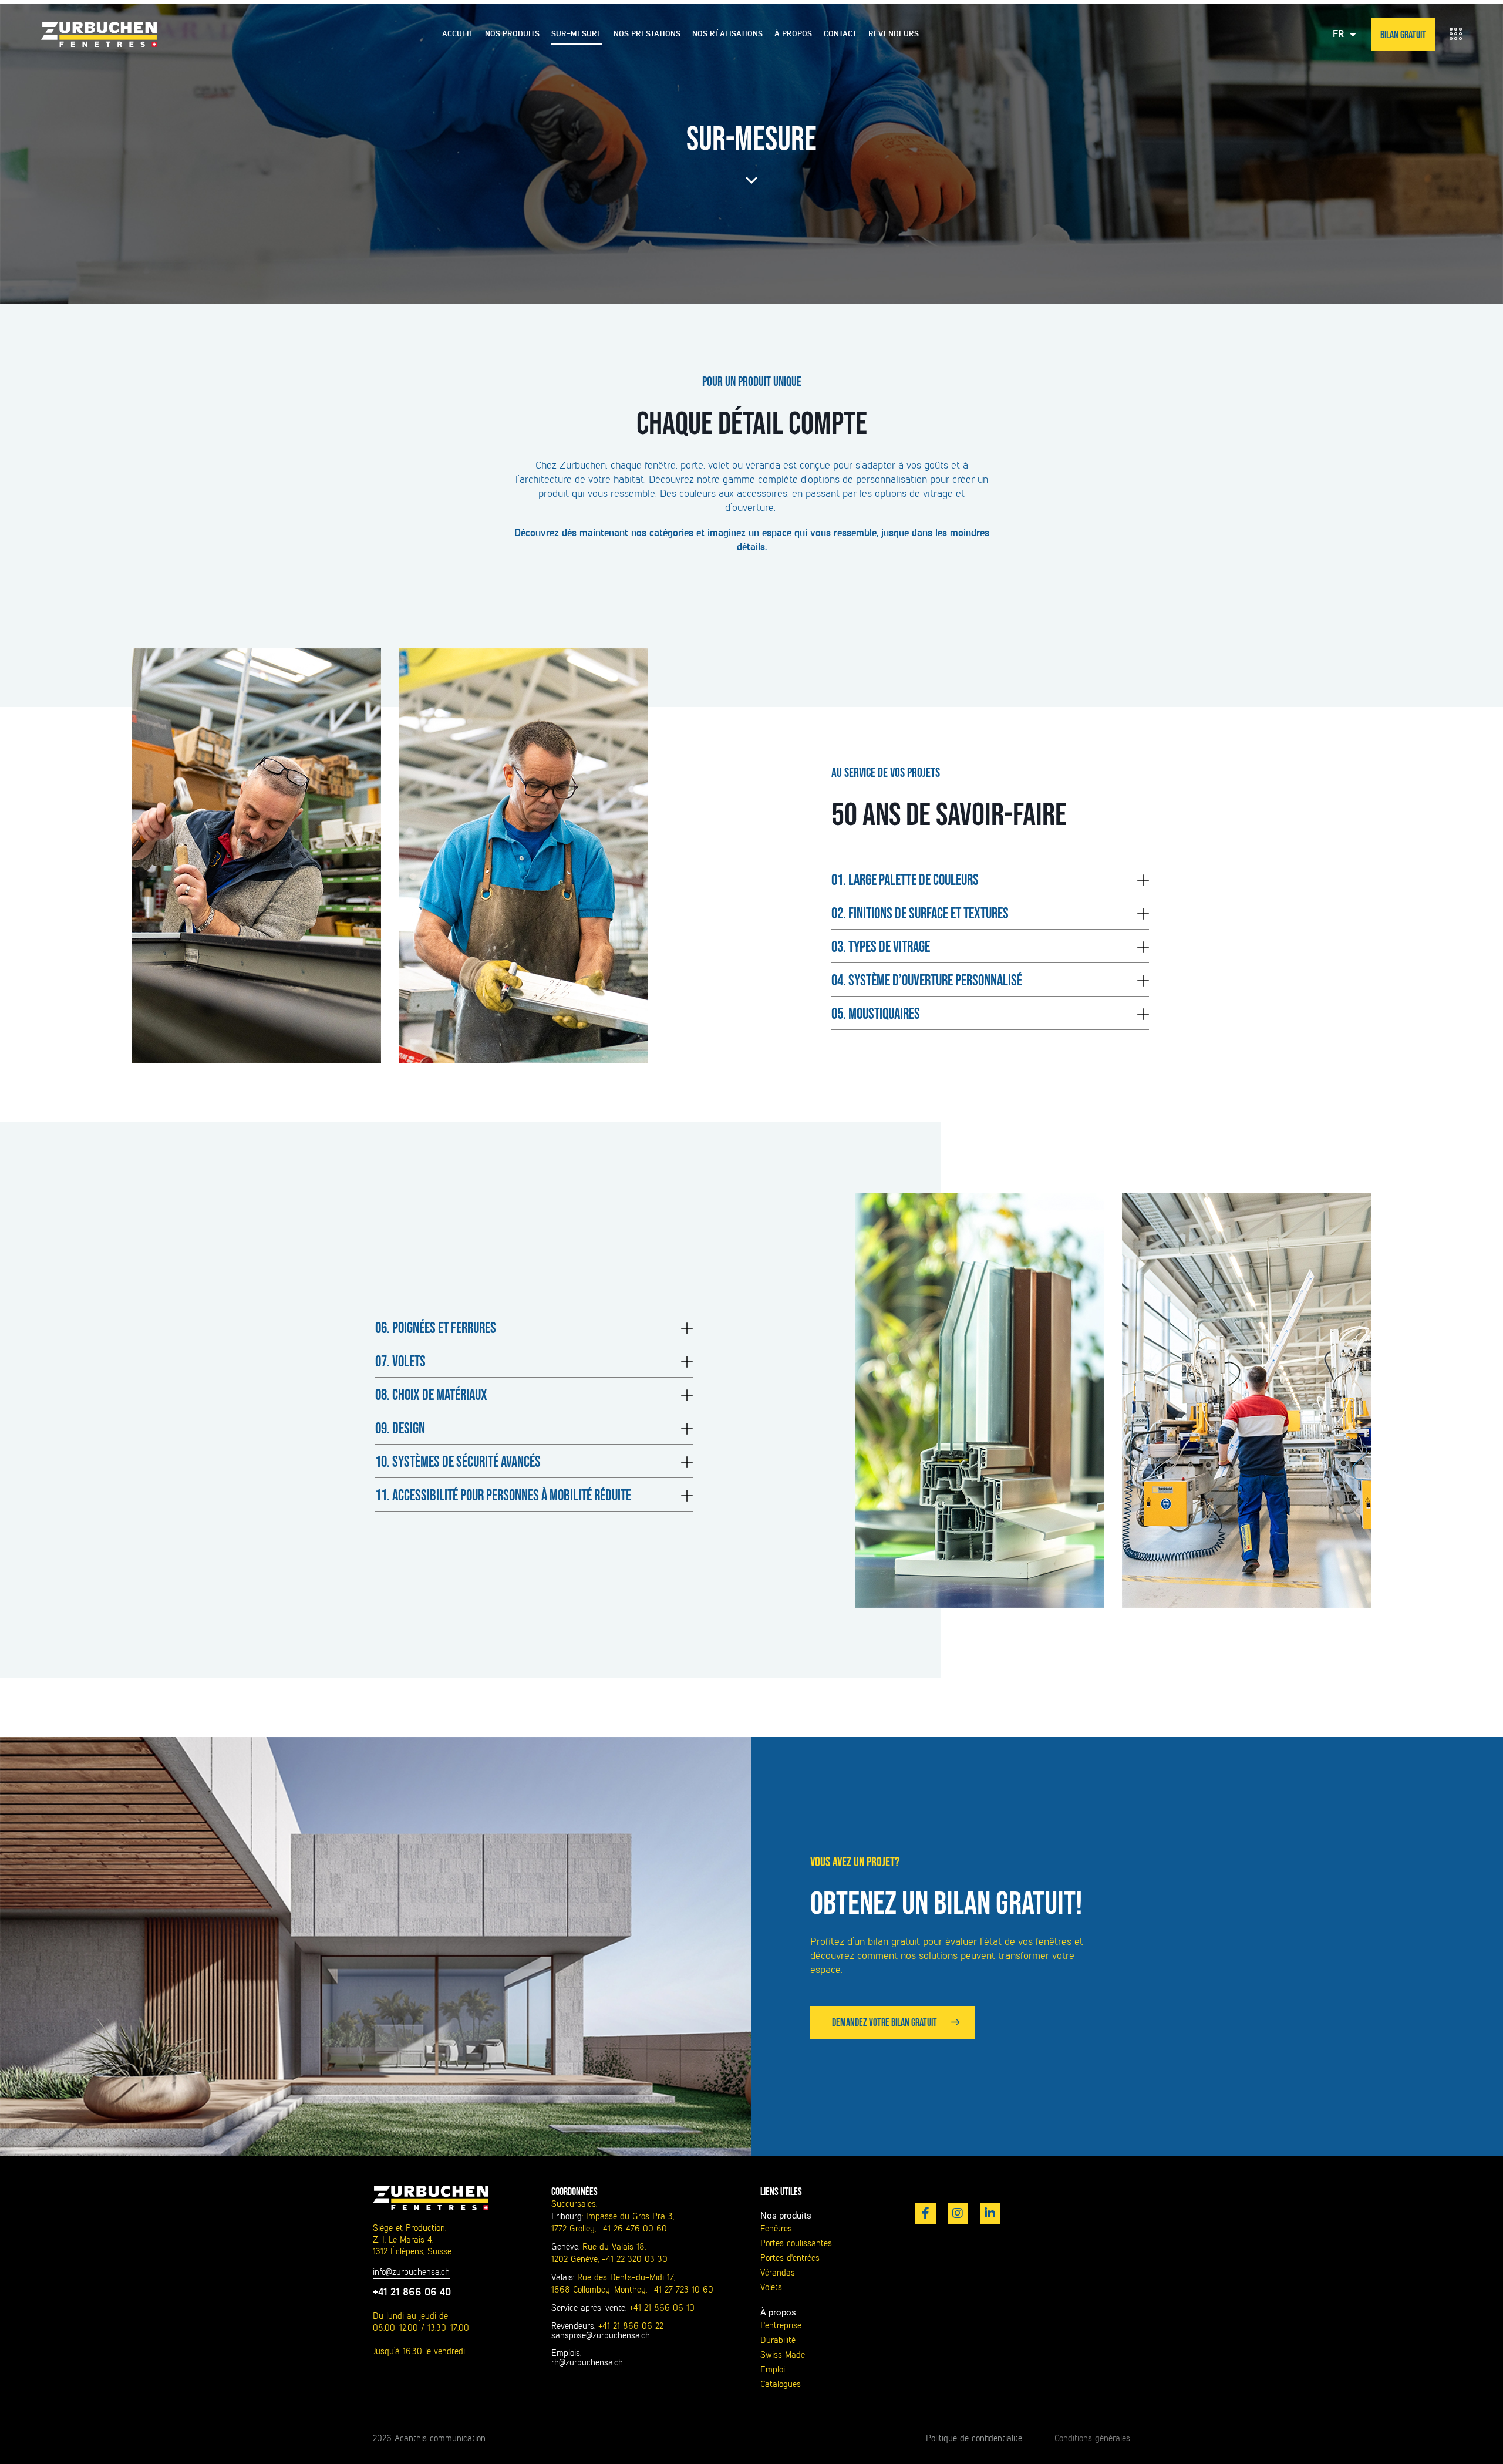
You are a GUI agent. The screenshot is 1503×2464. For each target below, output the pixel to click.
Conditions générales (1092, 2438)
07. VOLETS (400, 1362)
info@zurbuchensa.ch (411, 2272)
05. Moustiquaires (876, 1014)
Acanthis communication (440, 2438)
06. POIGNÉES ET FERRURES (436, 1329)
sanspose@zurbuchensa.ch (601, 2335)
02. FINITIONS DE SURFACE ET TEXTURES (920, 914)
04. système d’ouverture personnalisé (927, 981)
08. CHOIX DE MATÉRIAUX (431, 1396)
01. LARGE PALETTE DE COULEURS (905, 881)
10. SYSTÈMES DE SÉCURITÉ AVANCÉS (458, 1462)
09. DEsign (400, 1429)
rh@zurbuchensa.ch (587, 2362)
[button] (990, 879)
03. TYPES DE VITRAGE (881, 947)
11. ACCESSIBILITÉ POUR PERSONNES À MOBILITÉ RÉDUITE (503, 1496)
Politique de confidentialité (974, 2438)
